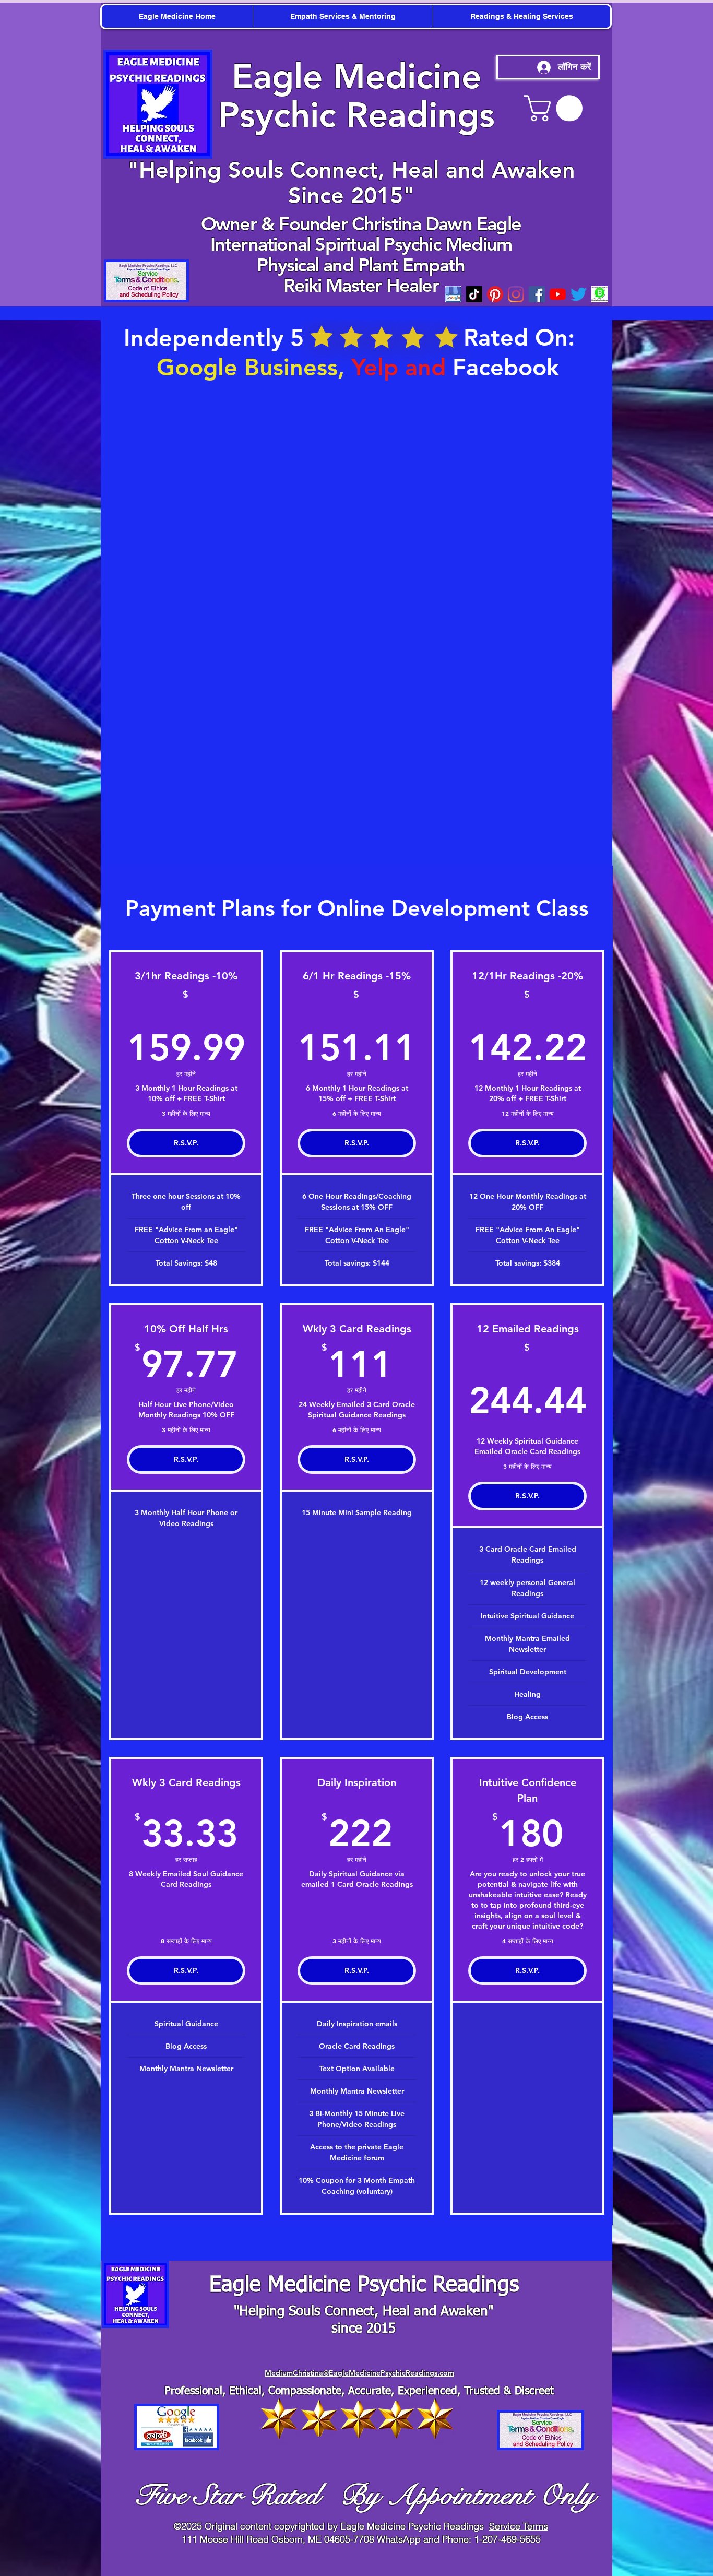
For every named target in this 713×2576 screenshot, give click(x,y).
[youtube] (558, 294)
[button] (556, 108)
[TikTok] (474, 294)
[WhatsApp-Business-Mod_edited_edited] (599, 294)
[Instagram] (516, 294)
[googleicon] (453, 294)
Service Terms (519, 2526)
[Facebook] (537, 294)
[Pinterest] (495, 294)
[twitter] (579, 294)
